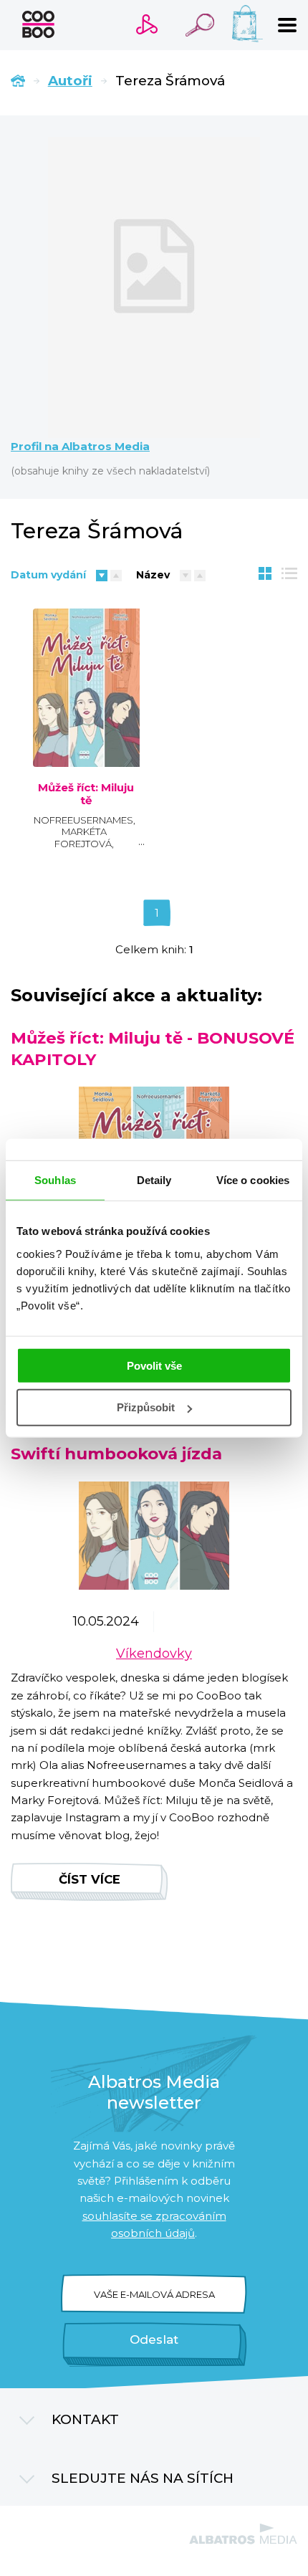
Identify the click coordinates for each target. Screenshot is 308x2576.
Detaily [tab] (154, 1180)
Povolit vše (154, 1365)
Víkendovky (154, 1654)
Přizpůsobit (146, 1407)
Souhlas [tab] (55, 1180)
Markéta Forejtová (83, 838)
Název (153, 575)
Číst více (90, 1879)
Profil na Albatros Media (80, 447)
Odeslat (154, 2339)
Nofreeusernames (83, 820)
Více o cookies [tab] (253, 1180)
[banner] (38, 24)
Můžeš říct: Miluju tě (86, 794)
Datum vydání (48, 575)
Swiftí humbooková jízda (116, 1454)
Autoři (70, 81)
